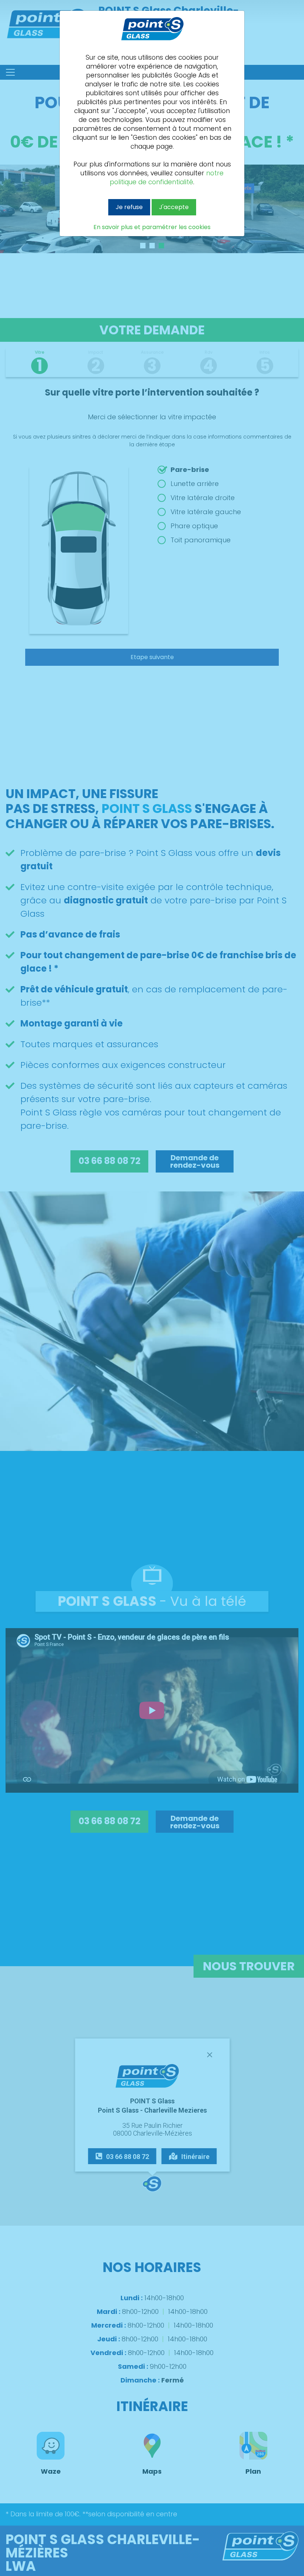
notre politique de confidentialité (167, 178)
